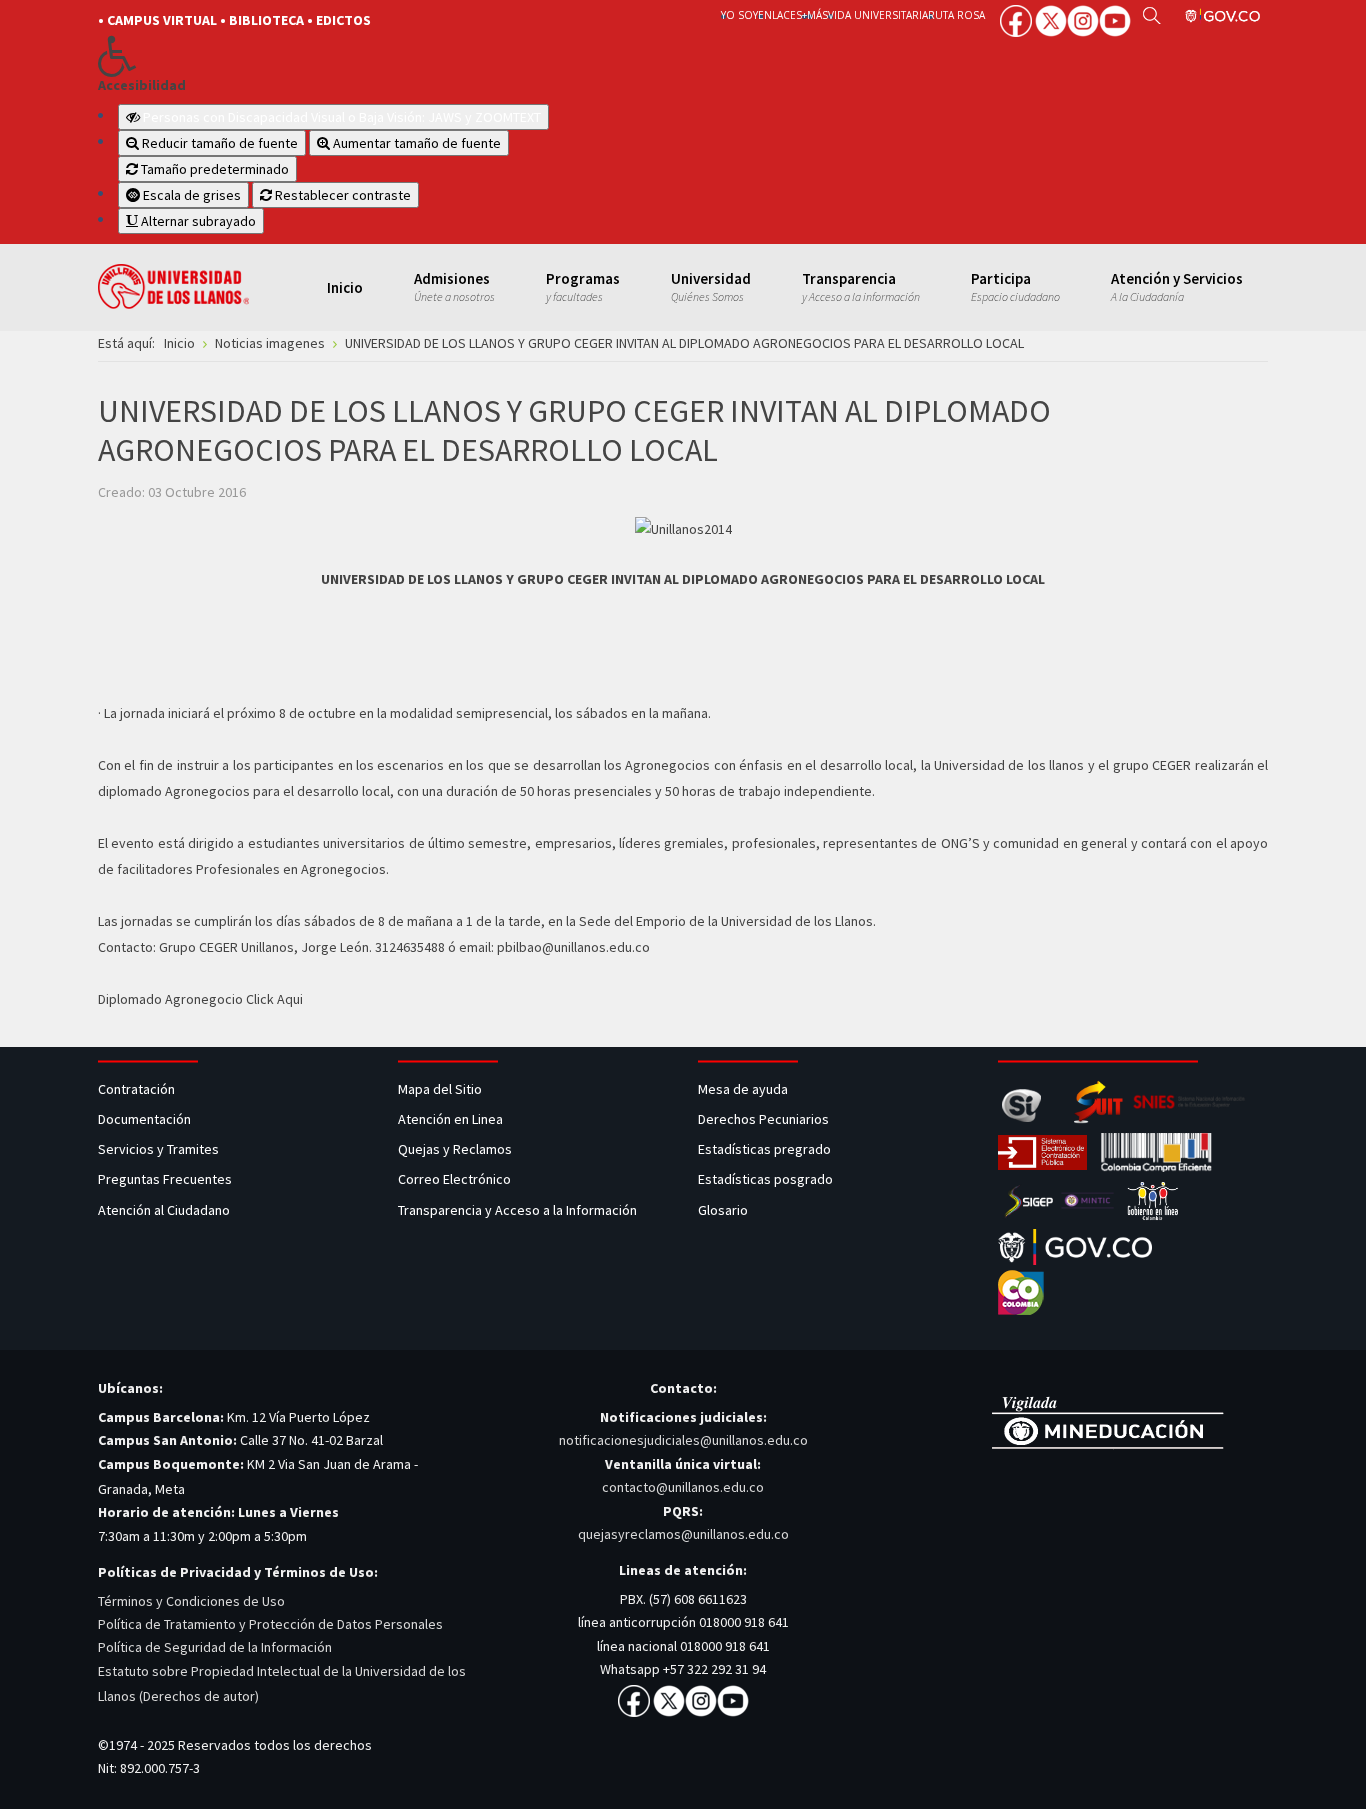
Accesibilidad (142, 85)
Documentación (144, 1119)
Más (817, 15)
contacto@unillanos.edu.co (683, 1487)
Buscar (1151, 15)
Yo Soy (739, 15)
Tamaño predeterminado (213, 169)
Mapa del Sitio (441, 1089)
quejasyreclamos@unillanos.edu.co (683, 1534)
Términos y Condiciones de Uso (191, 1601)
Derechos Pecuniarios (763, 1119)
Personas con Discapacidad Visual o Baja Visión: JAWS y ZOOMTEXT (342, 117)
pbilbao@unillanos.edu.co (573, 947)
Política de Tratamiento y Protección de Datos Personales (270, 1624)
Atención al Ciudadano (164, 1210)
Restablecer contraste (341, 195)
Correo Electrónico (457, 1179)
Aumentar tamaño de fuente (415, 143)
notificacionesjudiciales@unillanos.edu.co (683, 1440)
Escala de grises (190, 195)
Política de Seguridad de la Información (215, 1647)
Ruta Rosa (956, 15)
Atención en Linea (450, 1119)
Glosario (724, 1210)
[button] (375, 56)
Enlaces (780, 15)
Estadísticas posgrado (765, 1179)
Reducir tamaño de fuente (218, 143)
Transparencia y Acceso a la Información (517, 1210)
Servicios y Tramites (160, 1149)
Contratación (138, 1089)
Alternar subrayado (197, 221)
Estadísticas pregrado (764, 1149)
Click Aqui (274, 999)
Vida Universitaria (878, 15)
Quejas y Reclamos (456, 1149)
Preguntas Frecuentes (165, 1179)
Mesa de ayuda (743, 1089)
